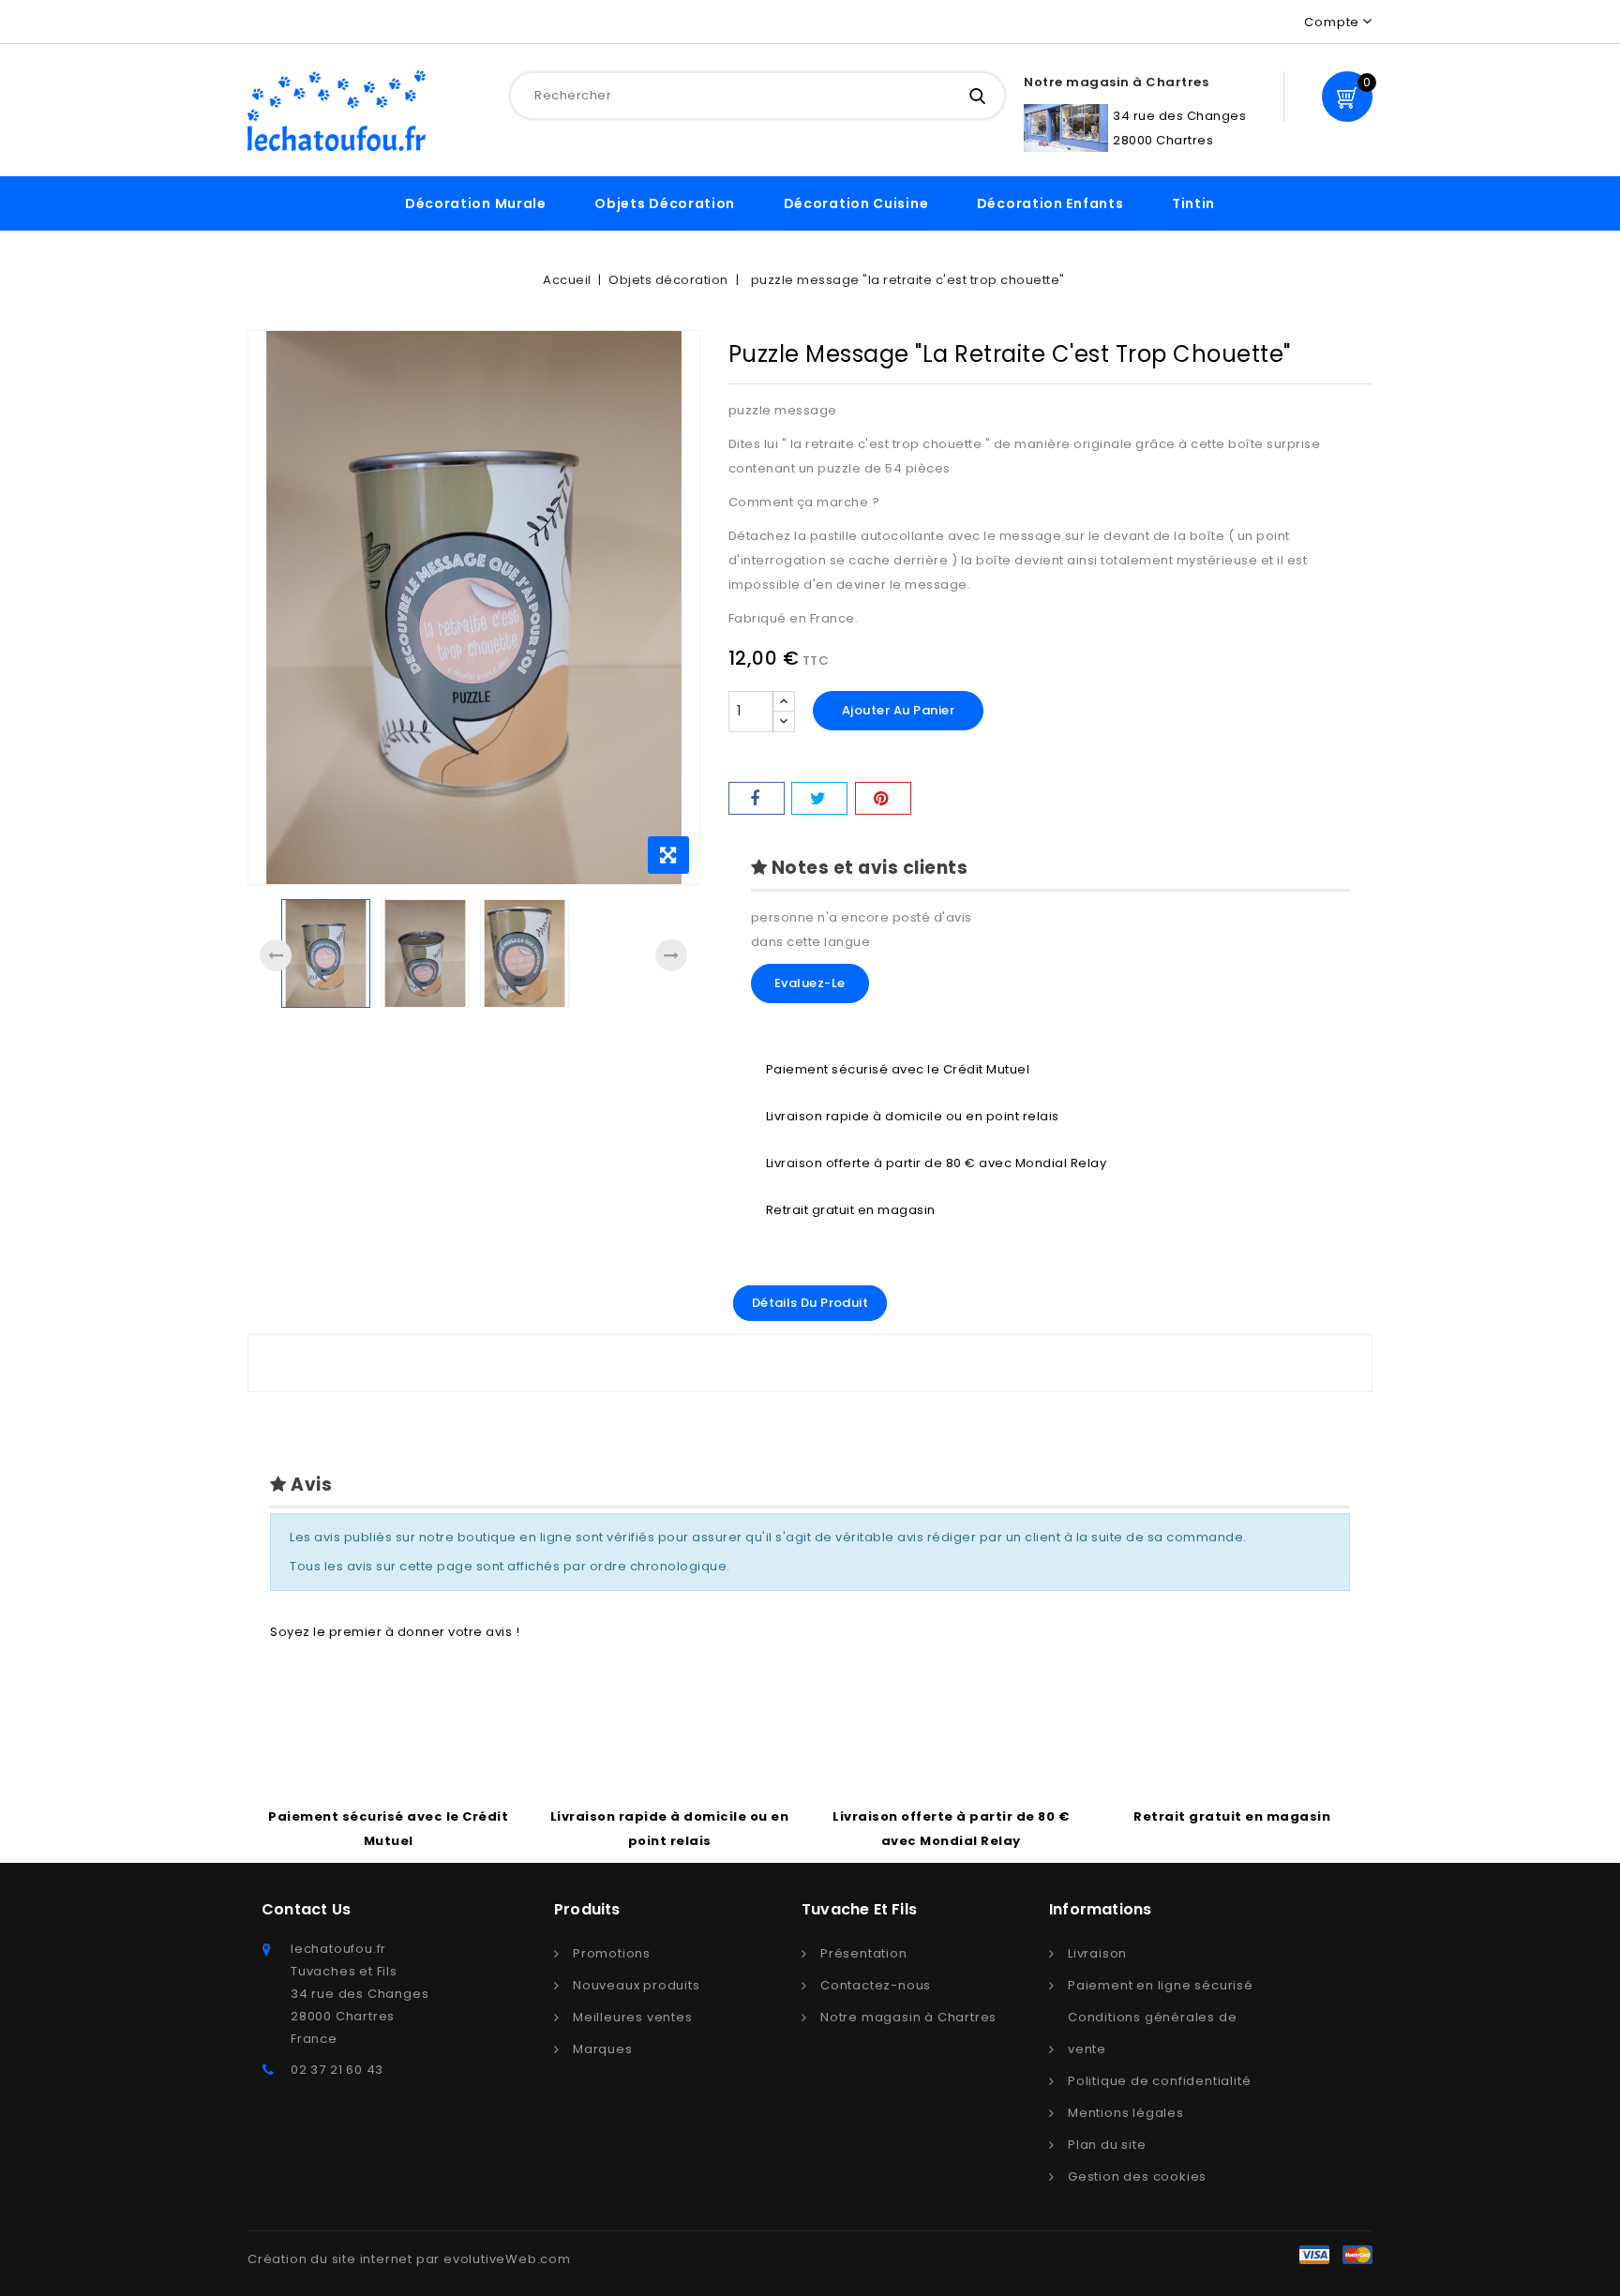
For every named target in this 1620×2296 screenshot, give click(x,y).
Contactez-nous (876, 1985)
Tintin (1193, 203)
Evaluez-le (810, 983)
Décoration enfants (1050, 203)
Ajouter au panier (899, 710)
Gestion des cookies (1137, 2176)
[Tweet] (819, 798)
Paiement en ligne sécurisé (1161, 1985)
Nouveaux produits (637, 1985)
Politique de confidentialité (1159, 2081)
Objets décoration (665, 203)
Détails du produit (810, 1303)
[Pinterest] (883, 798)
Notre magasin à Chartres (908, 2017)
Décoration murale (476, 203)
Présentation (864, 1953)
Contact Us (306, 1909)
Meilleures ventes (633, 2017)
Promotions (612, 1953)
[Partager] (757, 798)
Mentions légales (1126, 2113)
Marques (603, 2049)
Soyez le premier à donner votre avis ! (395, 1632)
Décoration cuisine (856, 203)
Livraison (1097, 1953)
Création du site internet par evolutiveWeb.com (409, 2259)
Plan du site (1107, 2145)
